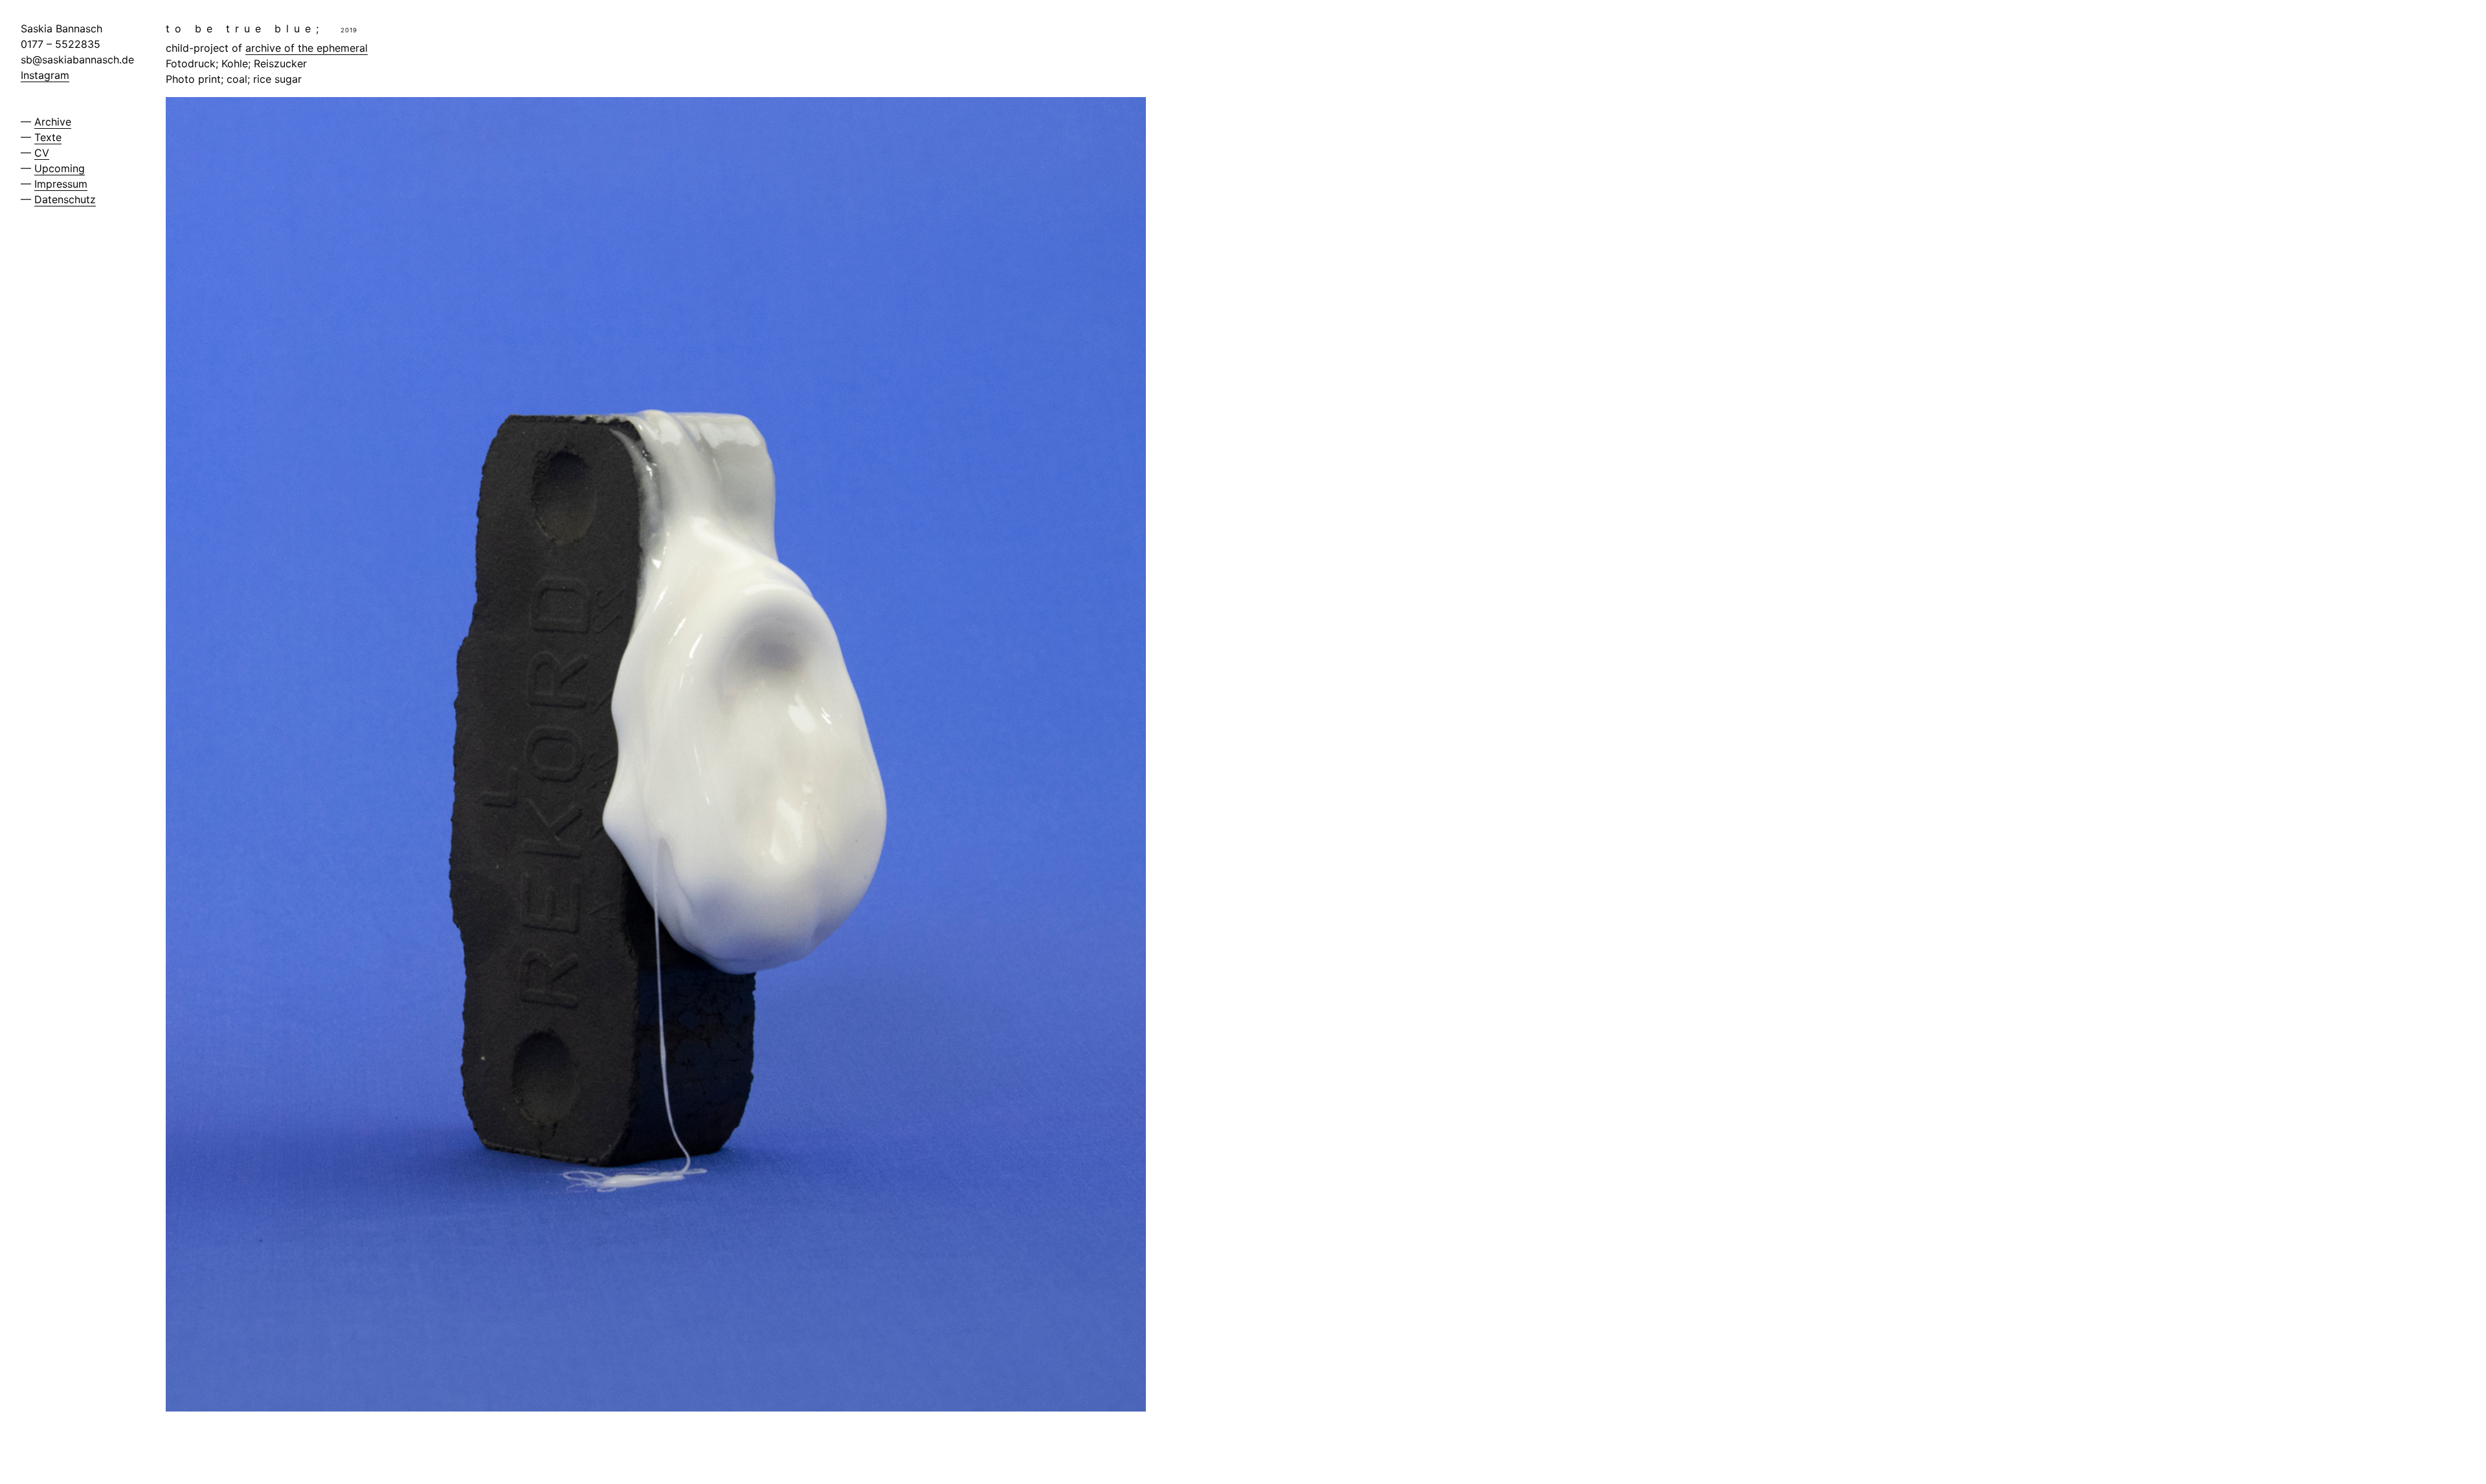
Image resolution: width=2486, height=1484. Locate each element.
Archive (53, 122)
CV (42, 153)
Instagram (45, 75)
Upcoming (60, 168)
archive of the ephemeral (307, 48)
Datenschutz (65, 199)
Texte (48, 137)
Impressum (61, 184)
